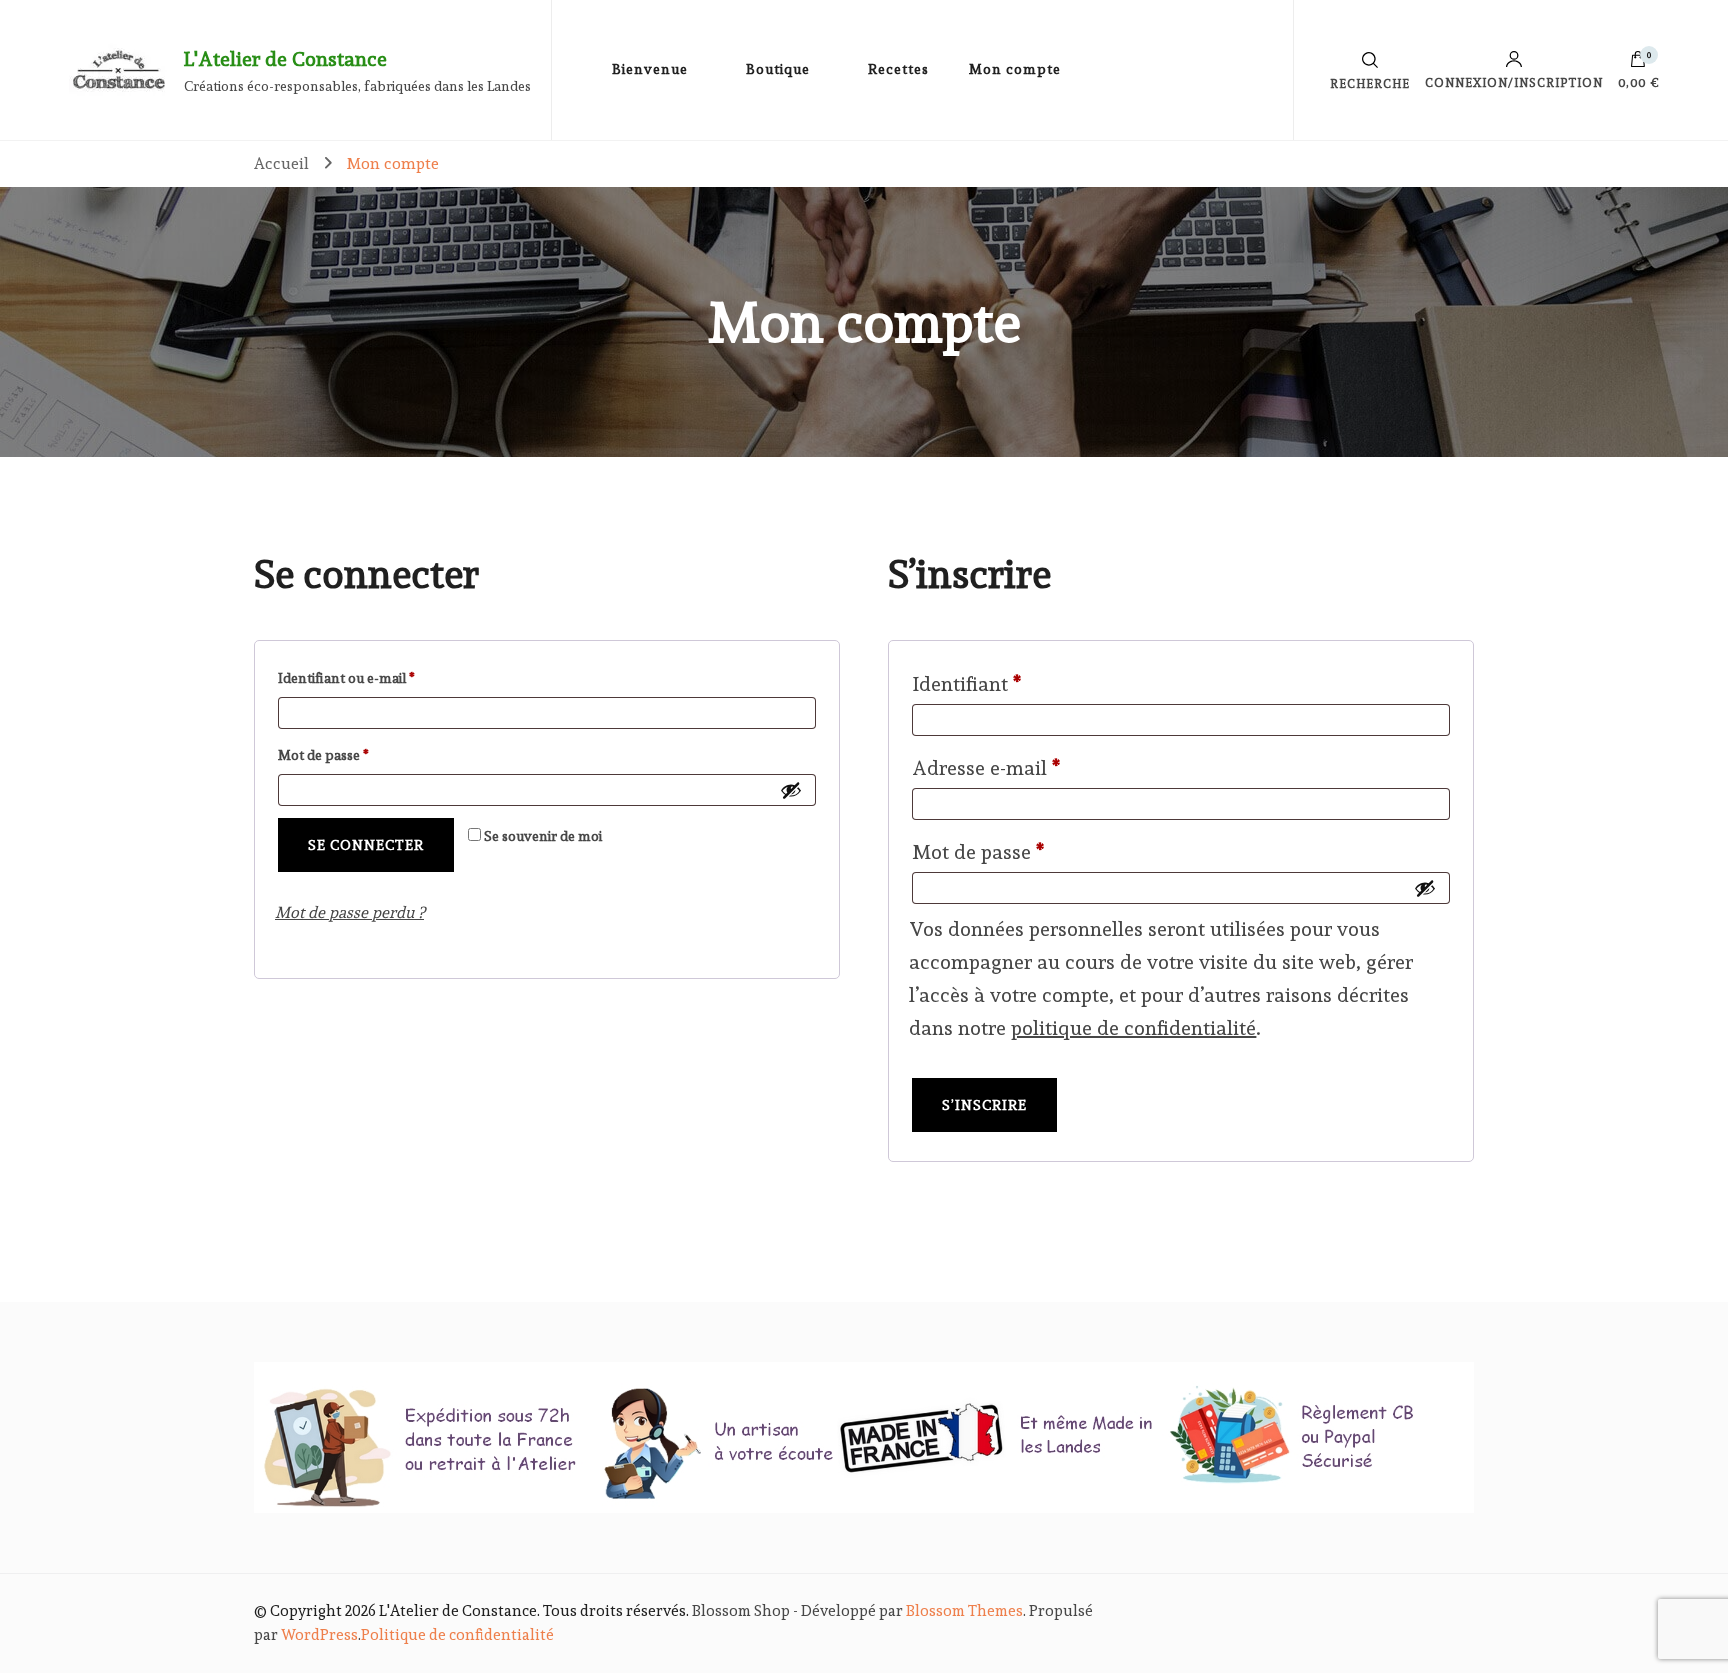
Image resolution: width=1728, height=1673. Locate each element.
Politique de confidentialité (457, 1635)
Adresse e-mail (1036, 767)
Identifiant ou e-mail (381, 677)
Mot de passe (358, 754)
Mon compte (1015, 69)
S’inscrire (984, 1105)
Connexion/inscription (1514, 82)
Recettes (898, 69)
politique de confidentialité (1133, 1028)
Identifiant (1017, 683)
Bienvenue (650, 69)
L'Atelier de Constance (285, 59)
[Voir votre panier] (1638, 64)
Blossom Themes (964, 1611)
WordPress (319, 1635)
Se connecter (366, 845)
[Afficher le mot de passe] (791, 790)
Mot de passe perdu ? (349, 912)
